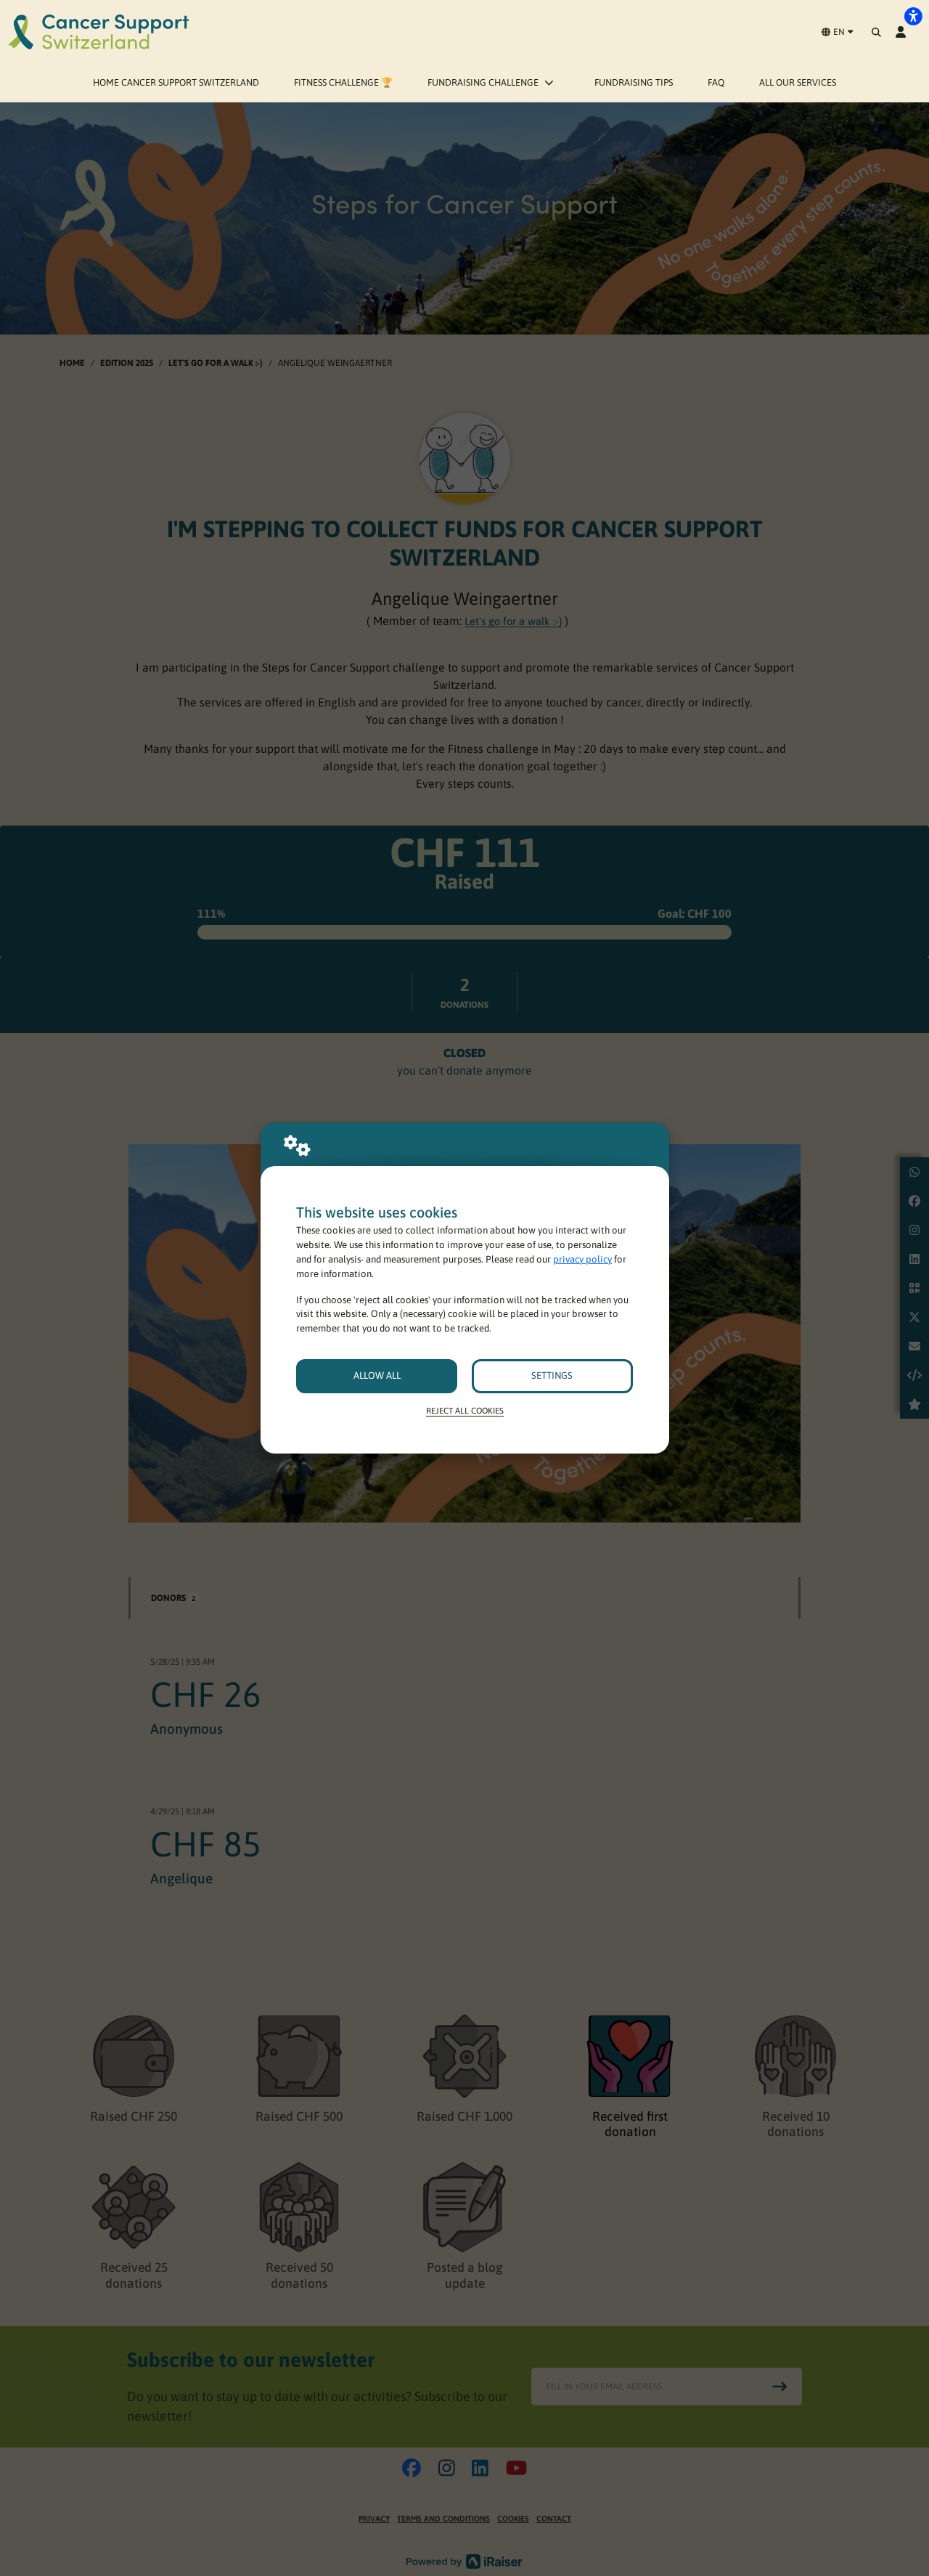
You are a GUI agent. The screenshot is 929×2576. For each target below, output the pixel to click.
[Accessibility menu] (913, 16)
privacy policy (582, 1259)
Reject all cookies (465, 1410)
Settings (552, 1375)
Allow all (377, 1375)
